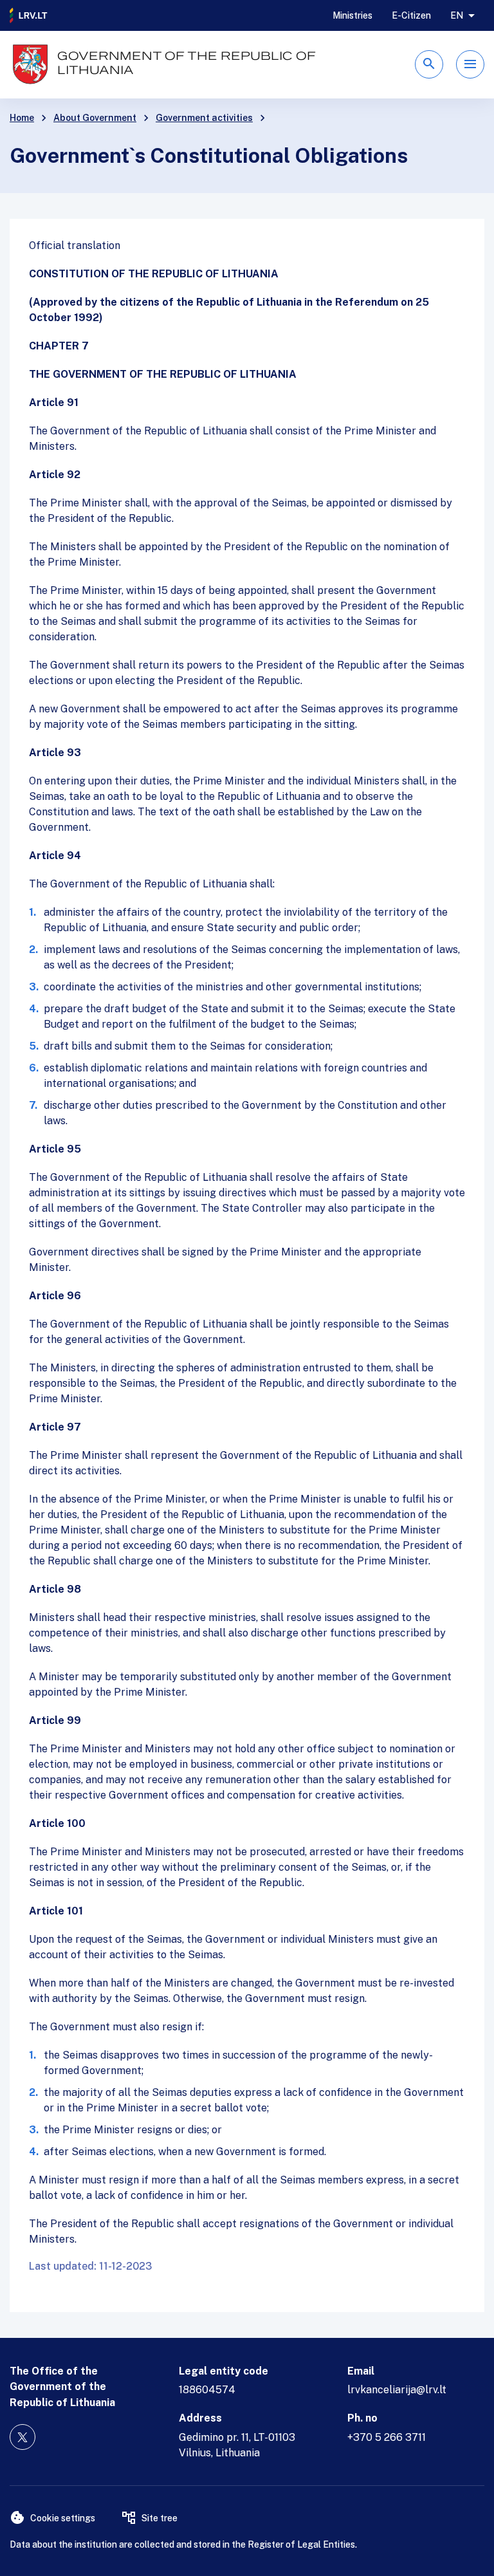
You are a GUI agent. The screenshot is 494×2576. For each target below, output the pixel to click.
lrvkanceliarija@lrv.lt (397, 2390)
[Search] (429, 64)
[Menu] (470, 64)
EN (457, 15)
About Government (95, 118)
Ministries (352, 15)
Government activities (204, 118)
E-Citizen (411, 15)
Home (22, 118)
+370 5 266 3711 (387, 2437)
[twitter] (23, 2437)
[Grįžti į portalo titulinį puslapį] (29, 15)
